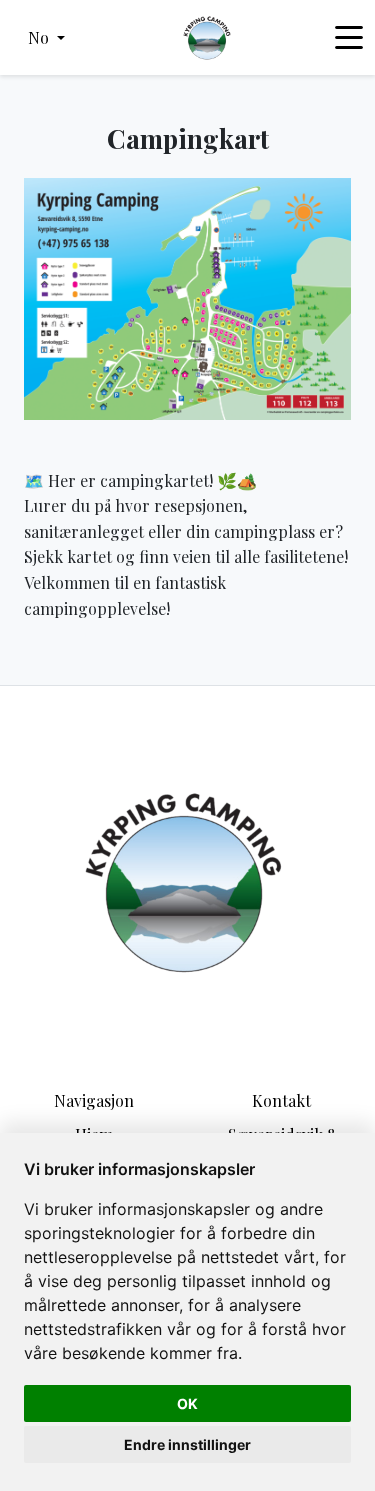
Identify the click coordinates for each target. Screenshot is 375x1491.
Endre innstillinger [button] (187, 1444)
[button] (46, 38)
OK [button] (187, 1403)
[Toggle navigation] (349, 38)
